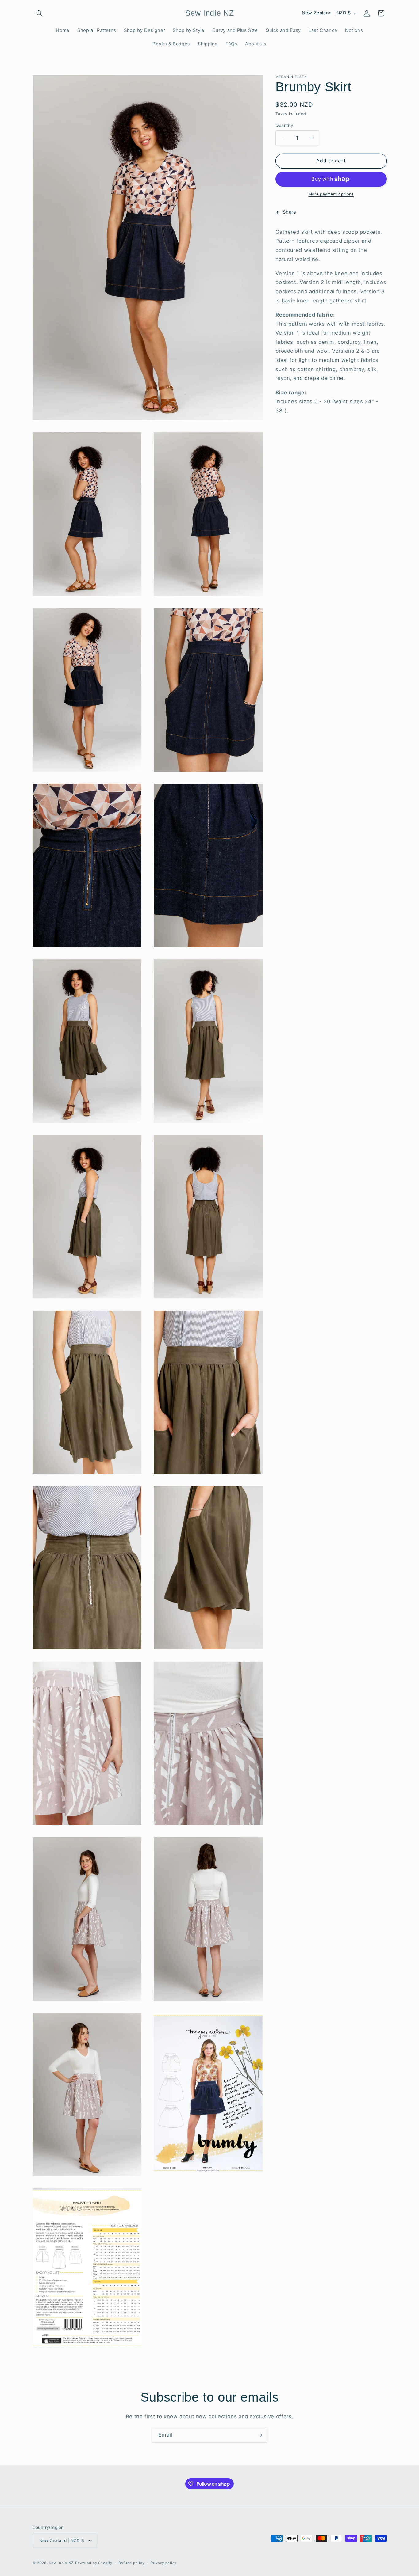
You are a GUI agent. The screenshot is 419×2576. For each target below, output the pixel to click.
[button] (40, 13)
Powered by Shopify (94, 2563)
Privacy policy (163, 2563)
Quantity (284, 125)
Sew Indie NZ (61, 2563)
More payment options (331, 194)
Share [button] (289, 212)
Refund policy (132, 2563)
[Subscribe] (260, 2435)
